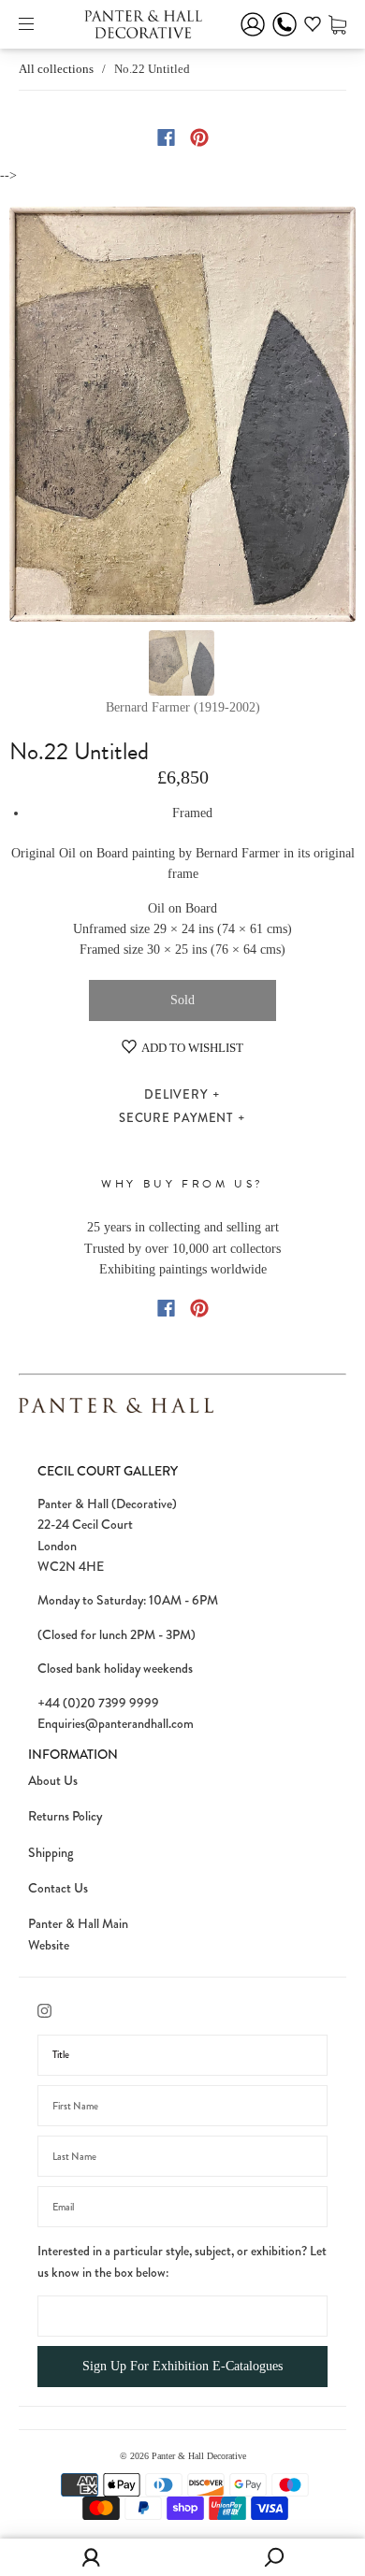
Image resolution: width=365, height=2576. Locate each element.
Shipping (51, 1852)
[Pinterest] (199, 137)
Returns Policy (65, 1816)
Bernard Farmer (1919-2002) (183, 707)
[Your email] (182, 2207)
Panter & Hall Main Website (78, 1934)
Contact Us (58, 1888)
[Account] (253, 37)
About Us (53, 1780)
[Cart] (337, 24)
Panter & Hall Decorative (199, 2456)
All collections (56, 69)
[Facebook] (166, 137)
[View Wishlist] (313, 27)
